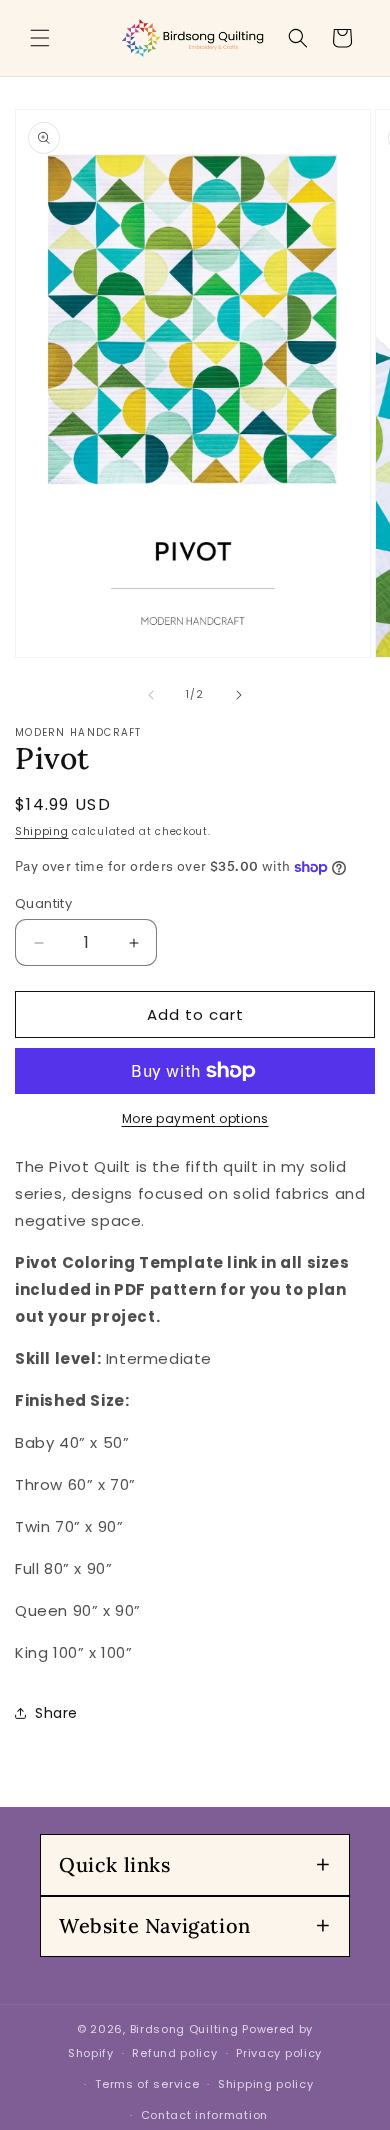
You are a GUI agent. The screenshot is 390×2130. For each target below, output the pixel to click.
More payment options (195, 1118)
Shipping (42, 831)
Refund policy (174, 2053)
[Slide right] (239, 695)
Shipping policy (266, 2084)
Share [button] (56, 1713)
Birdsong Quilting (184, 2029)
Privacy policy (279, 2053)
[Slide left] (151, 695)
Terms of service (147, 2084)
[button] (40, 38)
